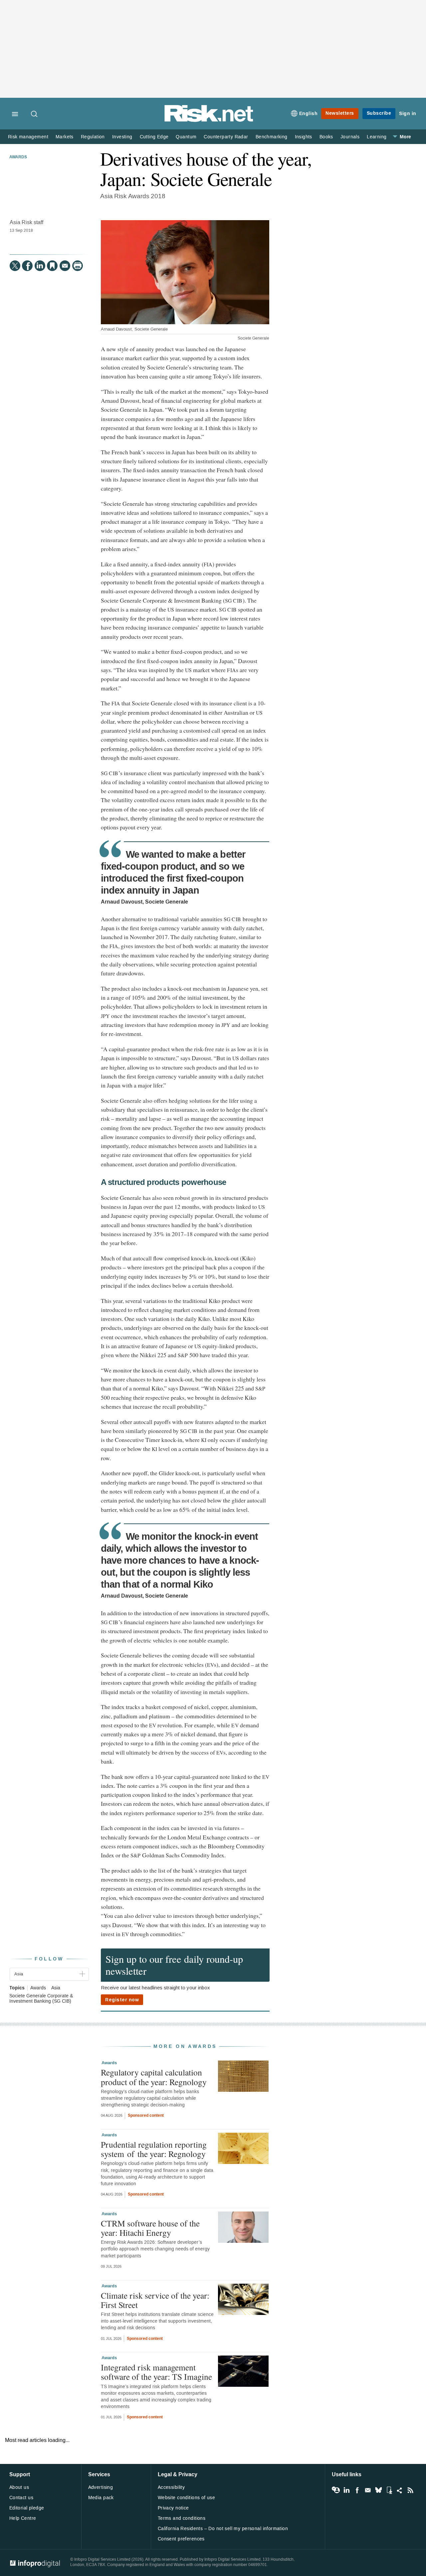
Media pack (101, 2498)
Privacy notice (173, 2508)
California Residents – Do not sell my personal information (223, 2529)
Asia (56, 1988)
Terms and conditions (182, 2518)
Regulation (93, 137)
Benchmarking (272, 137)
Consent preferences (181, 2539)
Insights (304, 137)
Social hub (400, 2490)
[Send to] (65, 266)
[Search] (35, 114)
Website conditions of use (187, 2498)
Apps (389, 2490)
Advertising (101, 2487)
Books (326, 137)
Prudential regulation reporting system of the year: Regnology (154, 2149)
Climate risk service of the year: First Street (155, 2300)
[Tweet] (15, 266)
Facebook (357, 2490)
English (309, 114)
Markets (65, 137)
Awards (18, 157)
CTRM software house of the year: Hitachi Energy (150, 2228)
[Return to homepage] (209, 121)
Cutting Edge (154, 137)
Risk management (28, 137)
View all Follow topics (336, 2490)
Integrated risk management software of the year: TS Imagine (156, 2372)
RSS (410, 2490)
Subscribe (379, 113)
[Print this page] (78, 266)
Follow (49, 1959)
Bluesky (378, 2490)
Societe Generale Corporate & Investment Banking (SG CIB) (41, 1999)
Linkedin (346, 2490)
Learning (377, 137)
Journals (350, 137)
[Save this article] (52, 266)
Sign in (408, 114)
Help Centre (23, 2518)
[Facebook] (27, 266)
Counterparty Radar (226, 137)
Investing (122, 137)
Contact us (21, 2498)
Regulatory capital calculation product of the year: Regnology (154, 2077)
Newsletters (340, 113)
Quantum (186, 137)
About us (19, 2487)
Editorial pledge (27, 2508)
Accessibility (171, 2487)
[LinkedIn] (40, 266)
